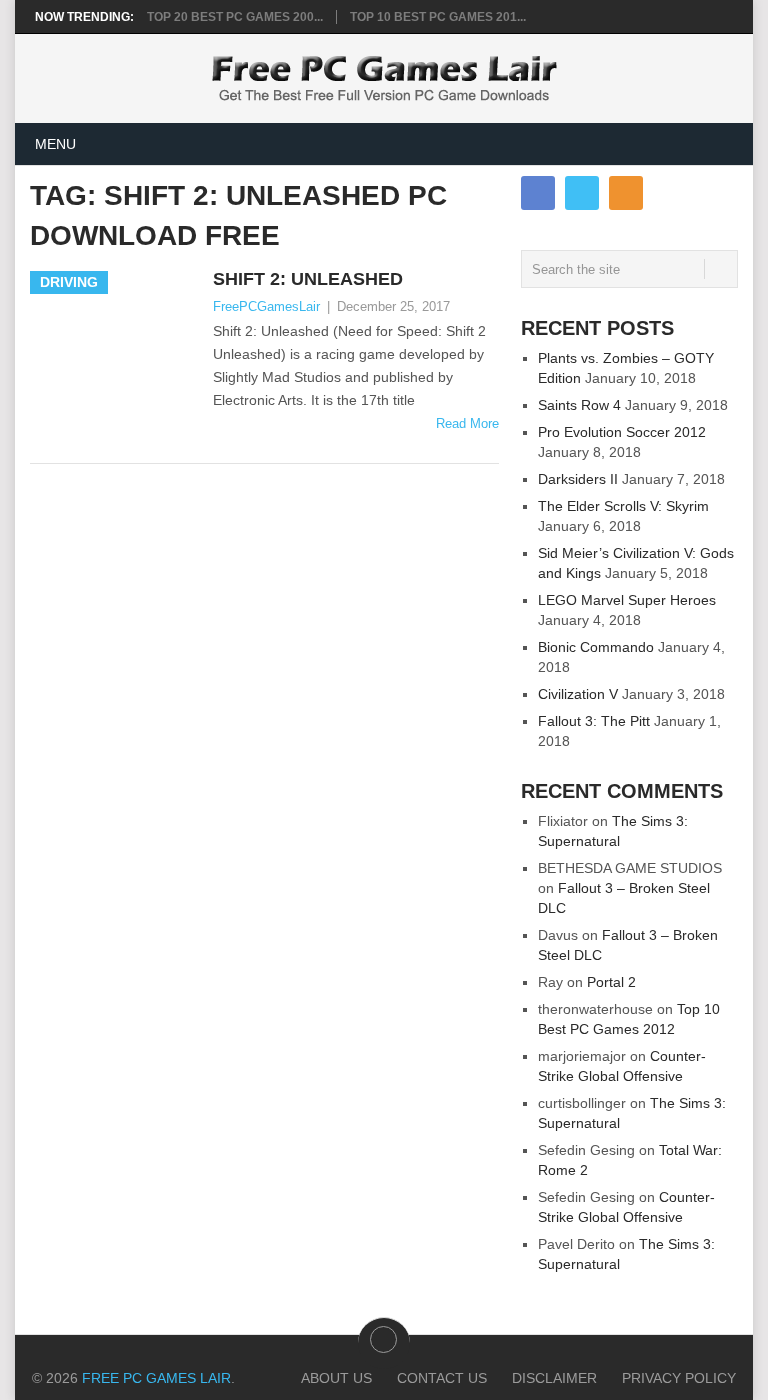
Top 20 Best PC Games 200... (235, 17)
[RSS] (626, 193)
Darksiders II (578, 479)
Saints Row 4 (579, 405)
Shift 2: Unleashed (308, 279)
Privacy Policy (679, 1378)
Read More (467, 423)
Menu (55, 144)
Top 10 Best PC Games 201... (438, 17)
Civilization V (578, 694)
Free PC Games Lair (156, 1378)
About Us (336, 1378)
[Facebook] (538, 193)
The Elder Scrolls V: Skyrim (623, 506)
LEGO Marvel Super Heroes (627, 600)
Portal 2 (611, 982)
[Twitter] (582, 193)
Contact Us (442, 1378)
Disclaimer (554, 1378)
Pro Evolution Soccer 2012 (622, 432)
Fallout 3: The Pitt (594, 721)
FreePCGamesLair (266, 306)
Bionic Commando (596, 647)
